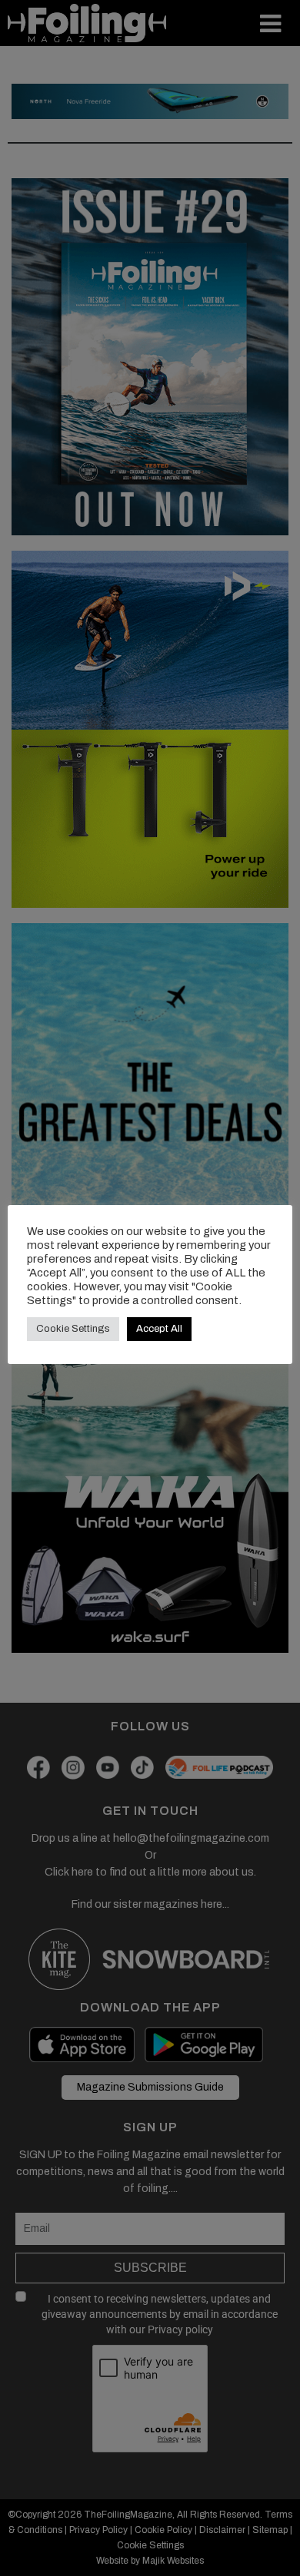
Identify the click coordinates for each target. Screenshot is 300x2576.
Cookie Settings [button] (73, 1329)
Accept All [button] (159, 1329)
